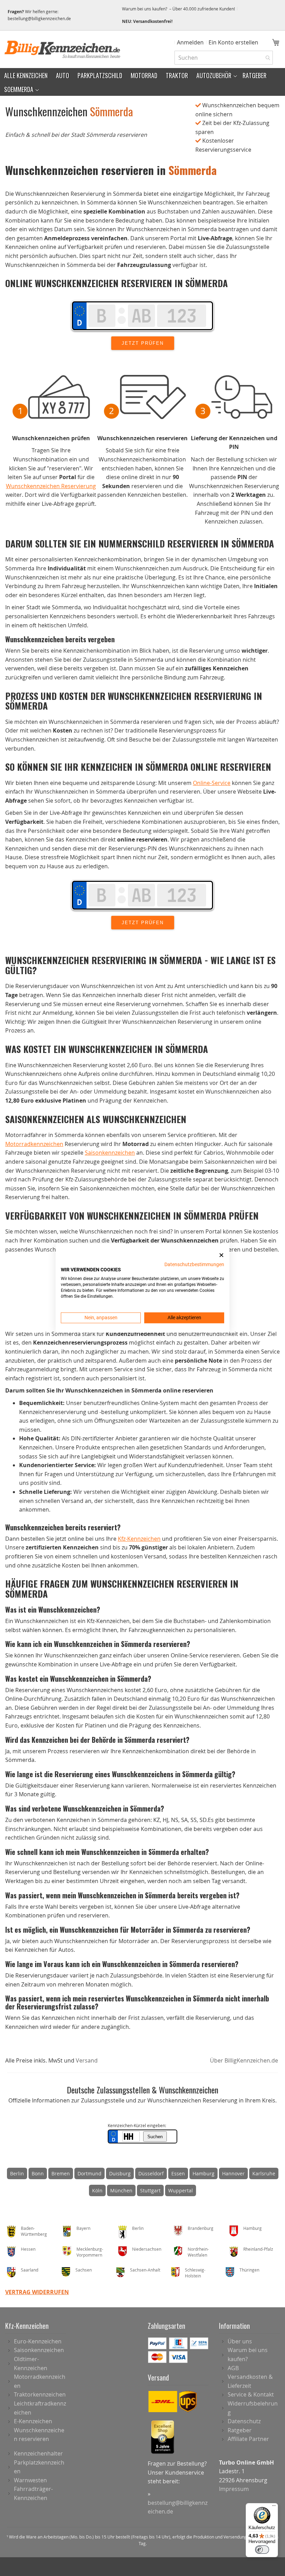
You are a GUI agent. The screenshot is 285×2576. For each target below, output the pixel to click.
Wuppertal (181, 2190)
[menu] (142, 82)
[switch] (262, 2550)
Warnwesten (30, 2480)
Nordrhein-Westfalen (198, 2252)
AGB (233, 2368)
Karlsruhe (264, 2173)
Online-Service (212, 783)
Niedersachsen (147, 2249)
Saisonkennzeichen (110, 1153)
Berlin (17, 2173)
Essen (178, 2173)
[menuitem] (26, 75)
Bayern (83, 2228)
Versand (87, 2060)
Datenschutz (244, 2421)
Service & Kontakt (251, 2394)
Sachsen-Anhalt (145, 2270)
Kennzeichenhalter (38, 2453)
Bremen (61, 2173)
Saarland (30, 2270)
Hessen (28, 2249)
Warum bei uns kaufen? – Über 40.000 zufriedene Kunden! (178, 9)
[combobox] (224, 58)
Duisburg (120, 2173)
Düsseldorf (151, 2173)
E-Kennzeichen (33, 2421)
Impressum (234, 2489)
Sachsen (84, 2270)
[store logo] (63, 49)
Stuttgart (150, 2190)
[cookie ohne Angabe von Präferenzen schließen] (221, 1255)
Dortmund (89, 2173)
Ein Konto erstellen (233, 42)
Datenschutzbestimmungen (194, 1264)
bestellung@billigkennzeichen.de (39, 18)
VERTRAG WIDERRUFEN (37, 2292)
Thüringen (249, 2270)
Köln (97, 2190)
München (121, 2190)
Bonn (38, 2173)
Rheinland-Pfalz (258, 2249)
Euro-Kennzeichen (38, 2341)
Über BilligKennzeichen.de (244, 2060)
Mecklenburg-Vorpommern (90, 2252)
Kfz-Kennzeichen (139, 1539)
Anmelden (190, 42)
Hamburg (203, 2173)
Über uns (240, 2341)
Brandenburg (201, 2228)
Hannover (233, 2173)
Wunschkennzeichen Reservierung (51, 486)
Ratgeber (240, 2430)
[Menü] (274, 2507)
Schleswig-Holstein (195, 2273)
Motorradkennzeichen (34, 1144)
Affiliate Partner (248, 2439)
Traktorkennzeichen (40, 2394)
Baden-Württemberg (34, 2231)
